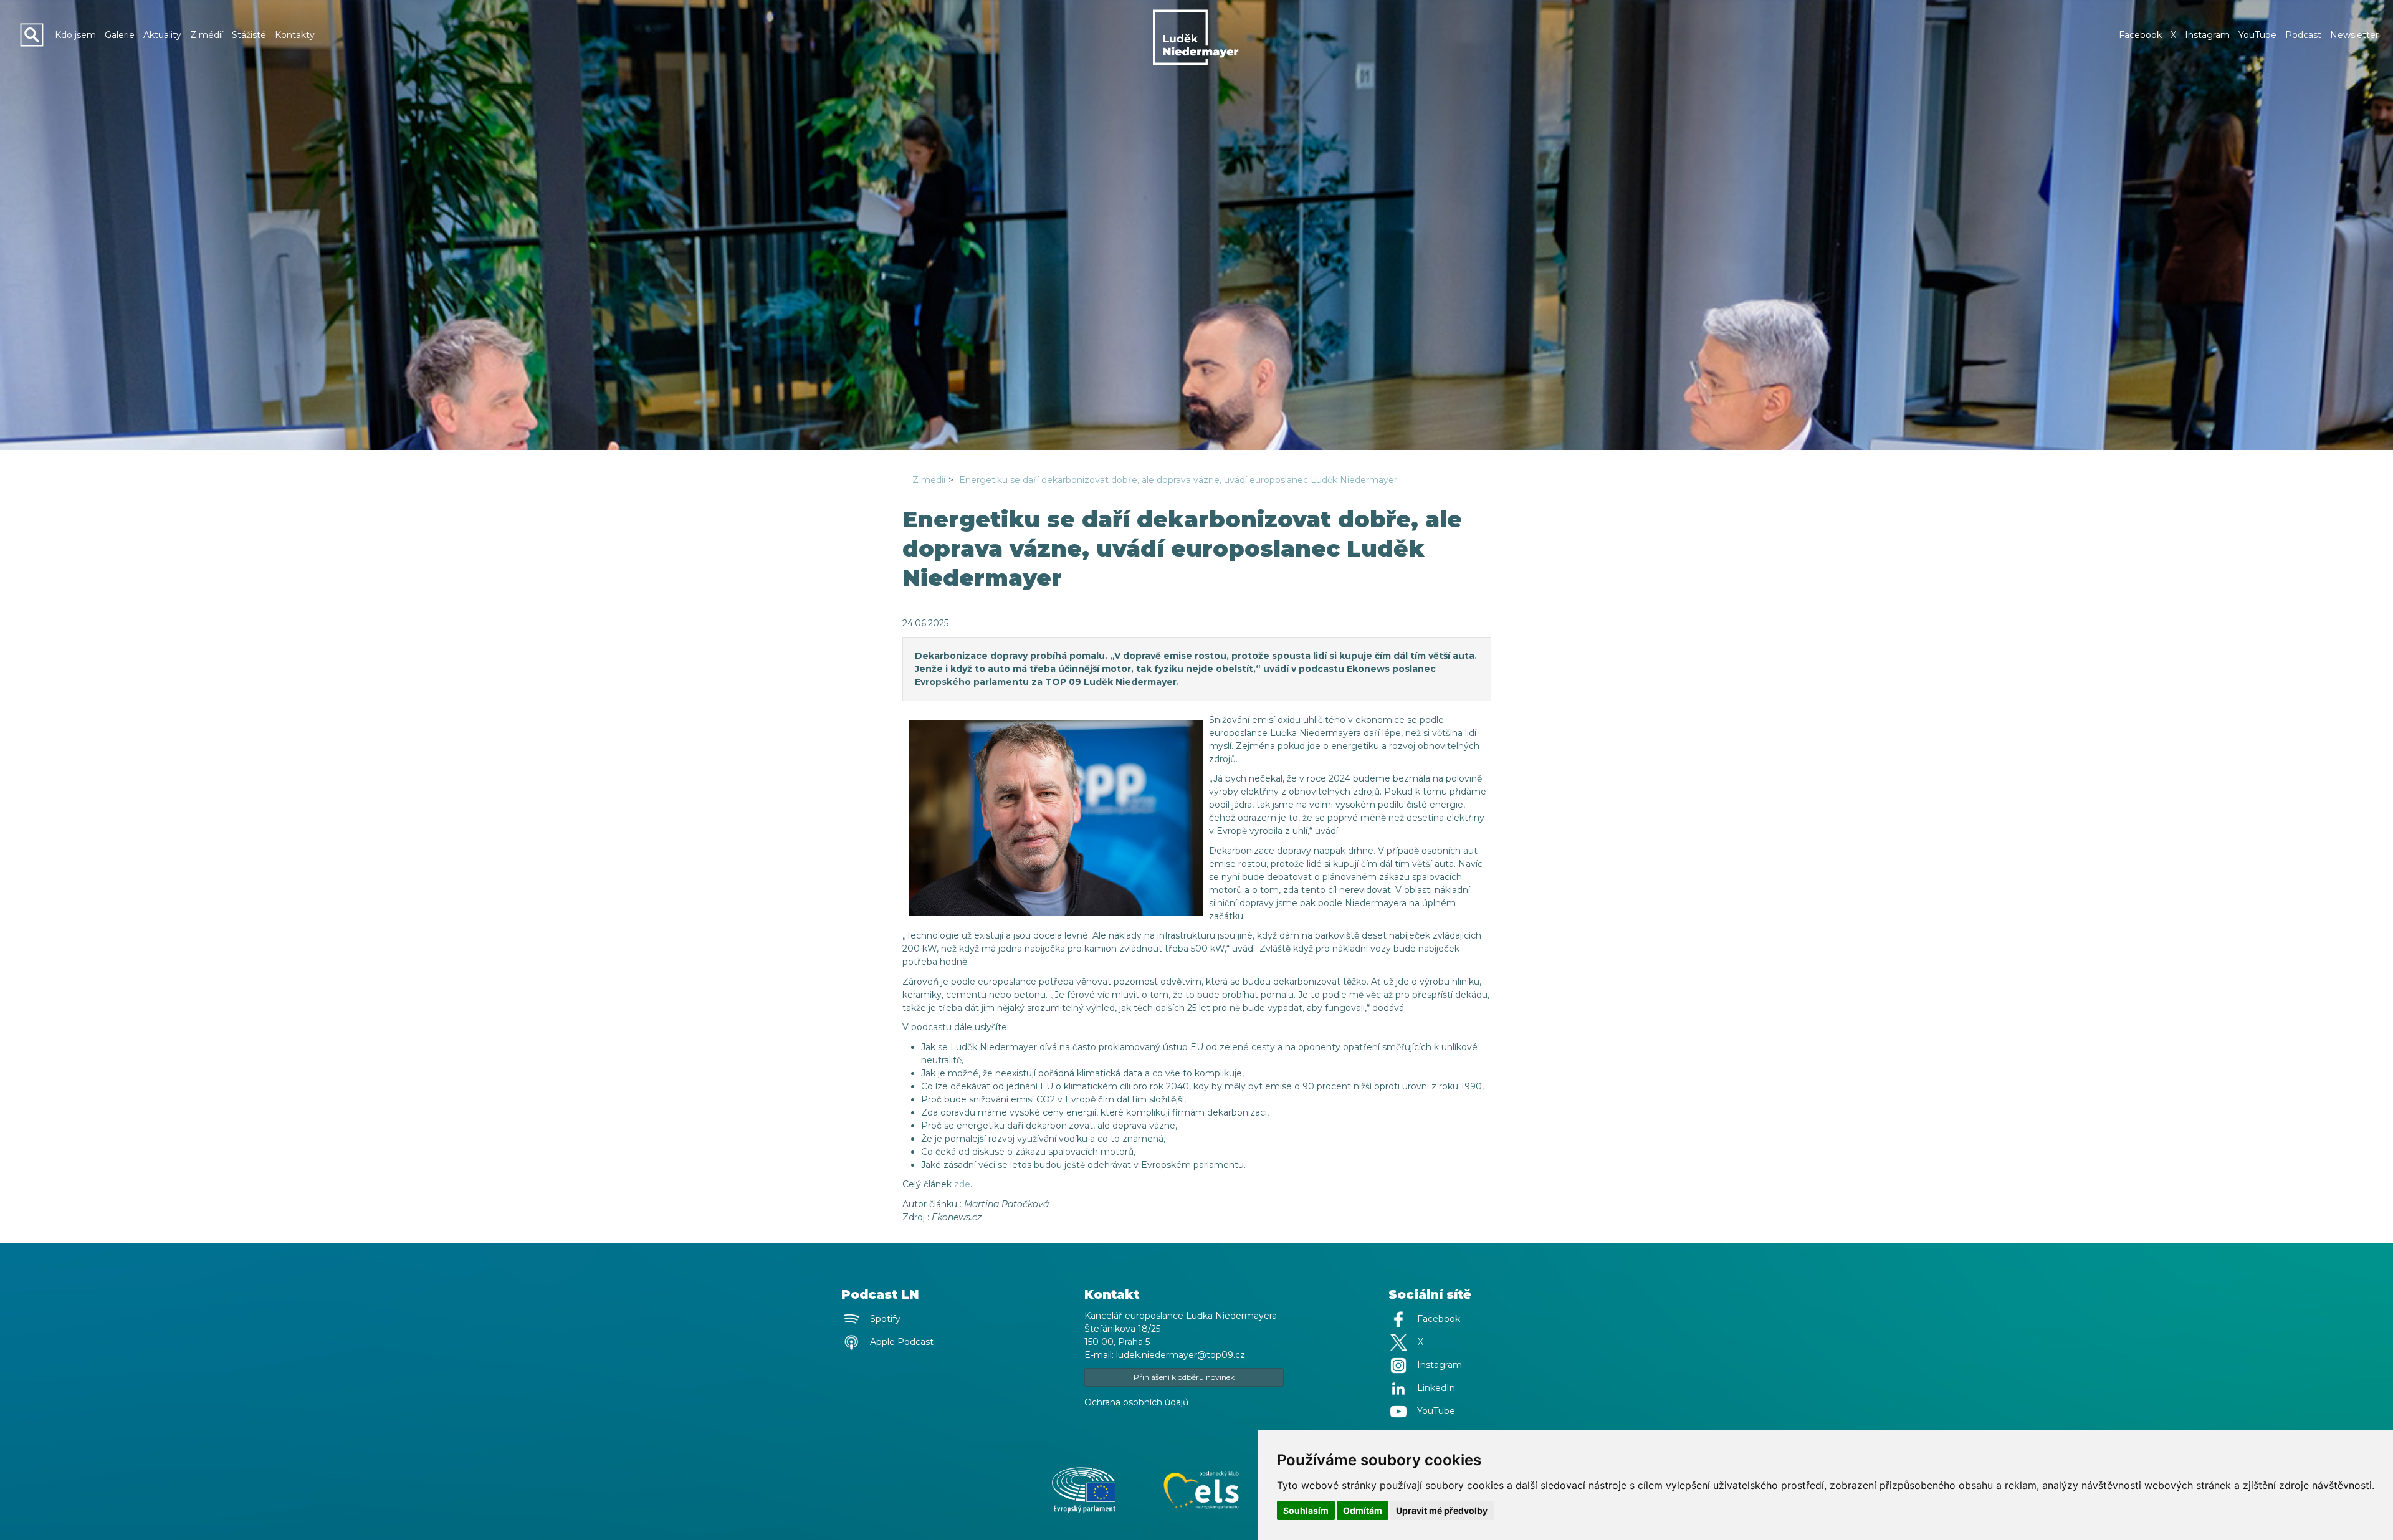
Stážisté (249, 35)
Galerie (120, 35)
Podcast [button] (2303, 35)
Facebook (2140, 35)
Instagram (2207, 35)
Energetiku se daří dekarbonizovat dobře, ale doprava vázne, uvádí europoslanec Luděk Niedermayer (1178, 480)
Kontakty (295, 35)
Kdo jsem (75, 35)
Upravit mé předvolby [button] (1442, 1510)
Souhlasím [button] (1306, 1510)
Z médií (207, 35)
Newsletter (2354, 35)
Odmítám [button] (1363, 1510)
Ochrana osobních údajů (1136, 1402)
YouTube (2257, 35)
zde (962, 1184)
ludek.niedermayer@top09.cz (1181, 1355)
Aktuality (162, 35)
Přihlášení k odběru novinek (1184, 1377)
